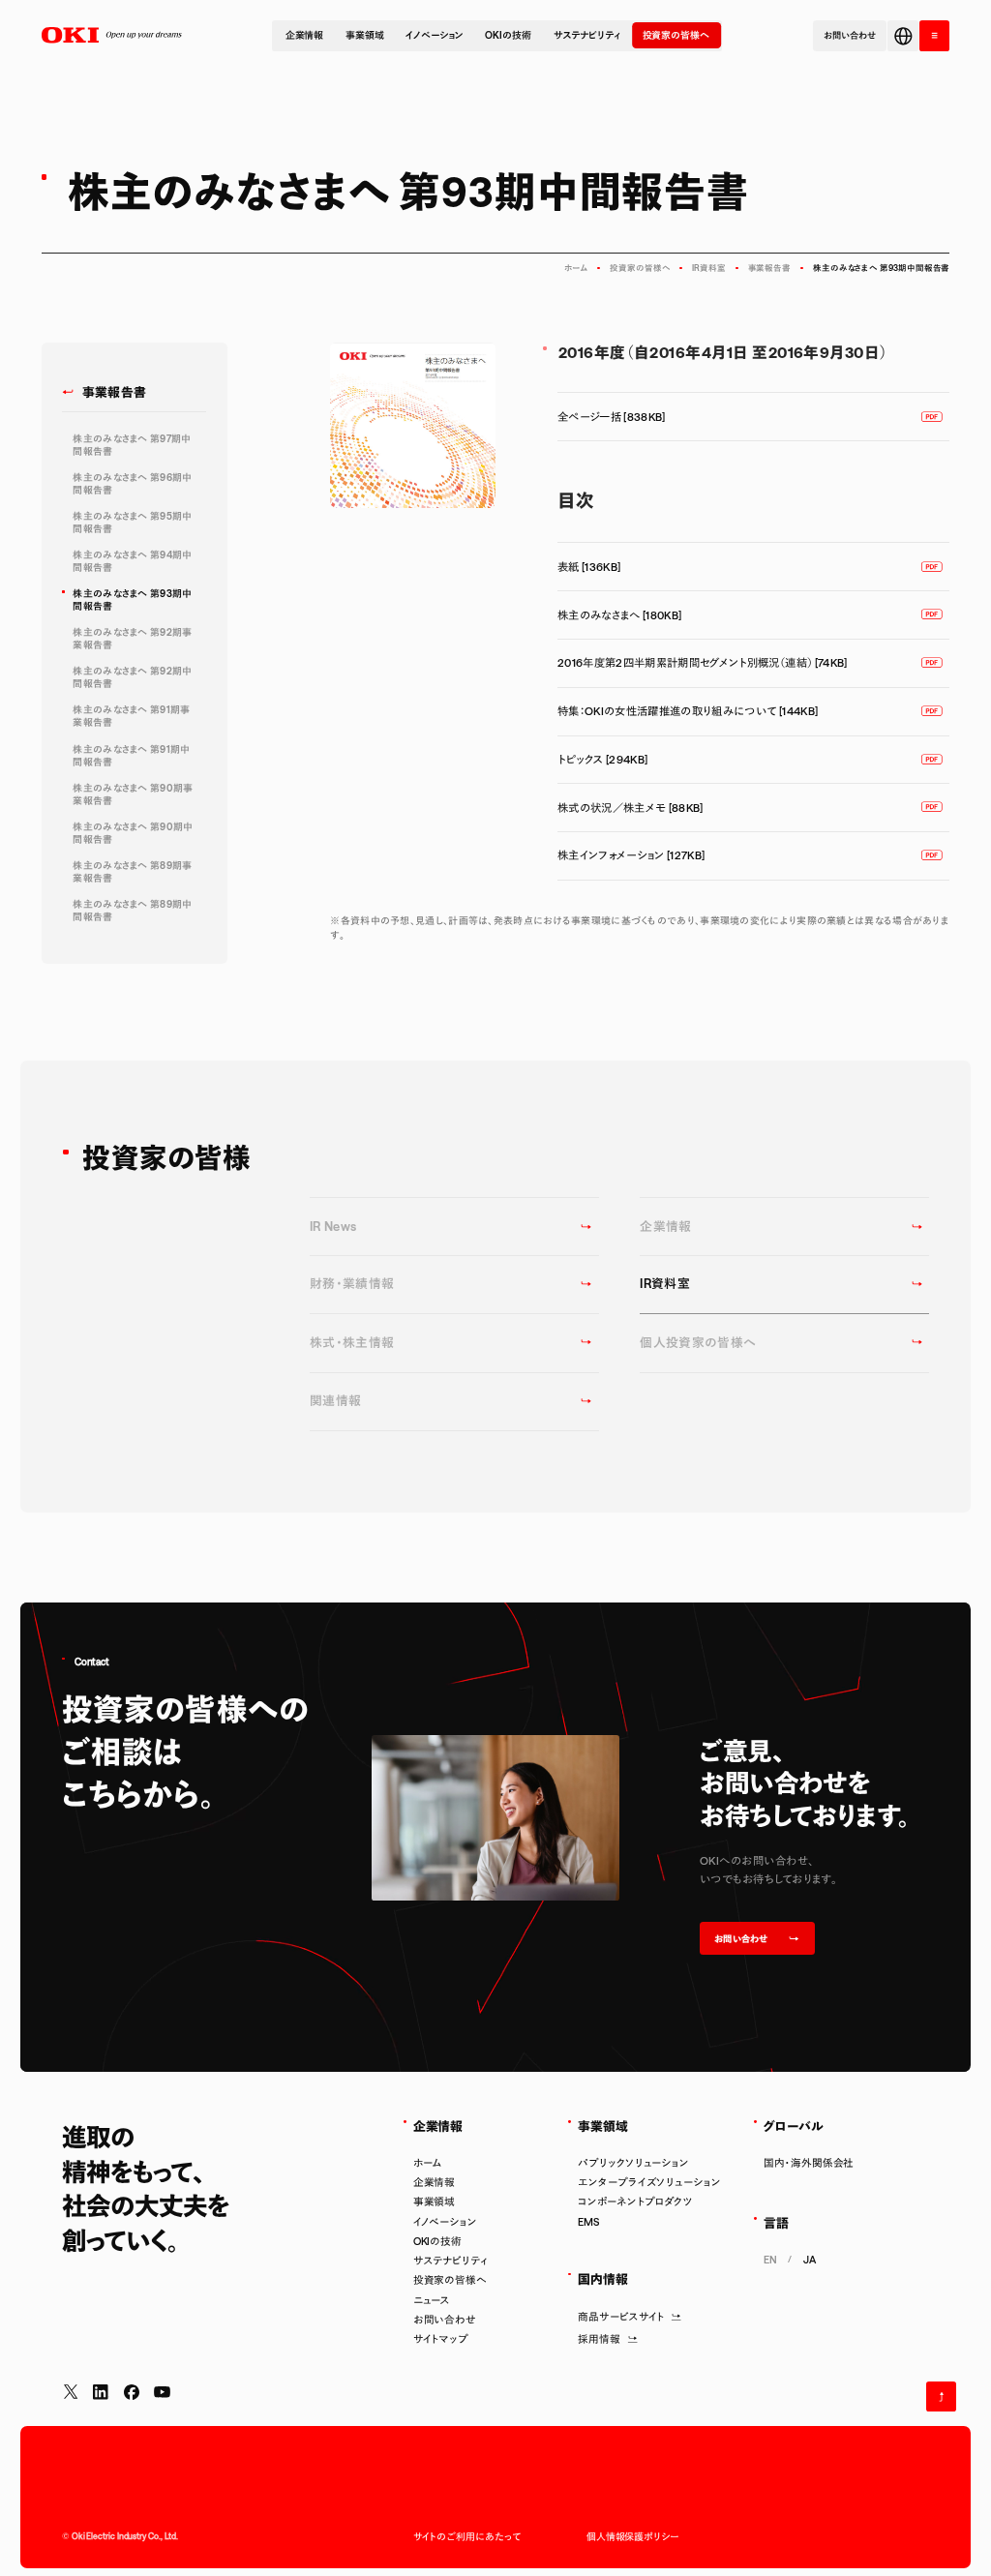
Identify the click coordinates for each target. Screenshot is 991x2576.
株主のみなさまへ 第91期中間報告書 (131, 755)
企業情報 (305, 35)
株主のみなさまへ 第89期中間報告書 (132, 910)
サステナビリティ (587, 35)
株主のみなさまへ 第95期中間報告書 (132, 522)
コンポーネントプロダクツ (635, 2202)
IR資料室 (709, 268)
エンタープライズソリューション (649, 2182)
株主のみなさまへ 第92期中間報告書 (132, 677)
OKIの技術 (508, 35)
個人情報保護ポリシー (632, 2536)
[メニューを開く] (934, 35)
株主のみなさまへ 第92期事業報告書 (132, 638)
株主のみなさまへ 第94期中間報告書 (132, 561)
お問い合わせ (445, 2320)
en (770, 2260)
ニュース (432, 2300)
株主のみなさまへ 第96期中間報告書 (132, 483)
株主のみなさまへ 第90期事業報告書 (133, 794)
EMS (588, 2222)
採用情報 (599, 2339)
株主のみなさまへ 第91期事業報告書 (131, 716)
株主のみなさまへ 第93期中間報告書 (132, 599)
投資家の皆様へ (676, 35)
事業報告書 (770, 268)
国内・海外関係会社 (809, 2163)
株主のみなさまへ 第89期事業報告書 (132, 871)
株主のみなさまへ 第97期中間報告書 (132, 445)
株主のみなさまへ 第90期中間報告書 (133, 833)
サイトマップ (441, 2339)
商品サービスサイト (621, 2317)
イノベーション (434, 35)
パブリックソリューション (633, 2163)
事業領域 (365, 35)
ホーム (576, 268)
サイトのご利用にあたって (467, 2536)
